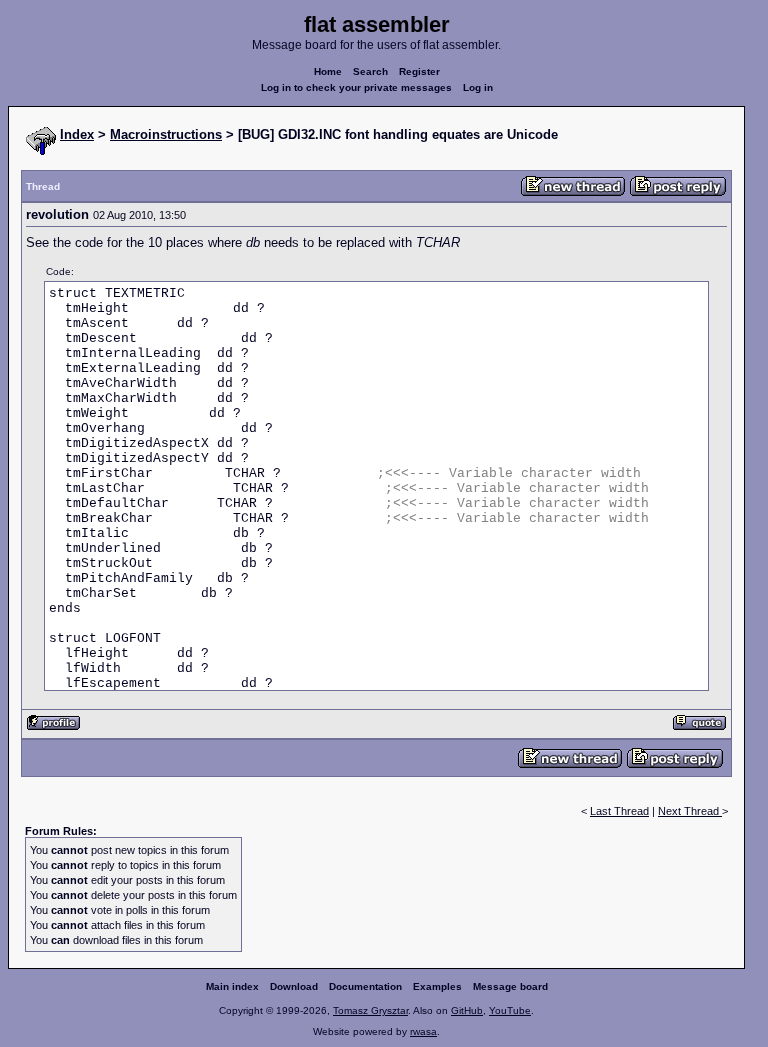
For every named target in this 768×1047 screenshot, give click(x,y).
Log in (478, 87)
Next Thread (690, 811)
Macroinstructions (166, 134)
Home (328, 71)
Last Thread (619, 811)
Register (419, 71)
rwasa (423, 1031)
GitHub (467, 1010)
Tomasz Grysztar (370, 1010)
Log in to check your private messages (356, 87)
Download (294, 986)
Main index (232, 986)
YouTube (510, 1010)
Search (370, 71)
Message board (510, 986)
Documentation (365, 986)
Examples (437, 986)
